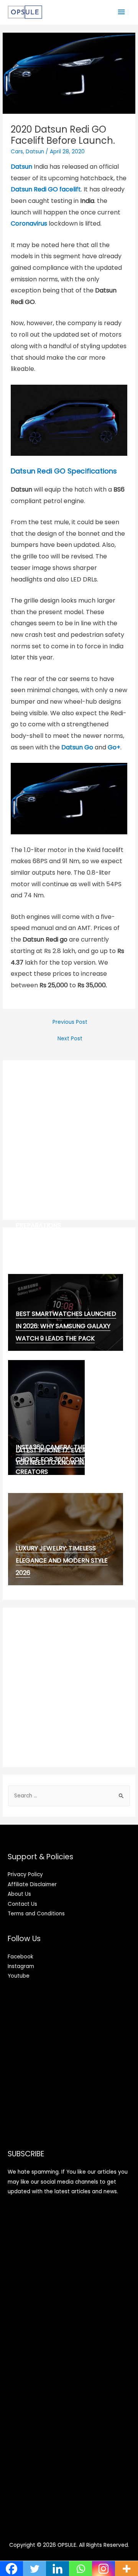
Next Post (70, 1039)
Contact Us (22, 1904)
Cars (17, 152)
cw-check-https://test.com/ (65, 1235)
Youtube (19, 1976)
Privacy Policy (25, 1874)
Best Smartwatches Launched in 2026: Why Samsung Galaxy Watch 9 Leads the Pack (66, 1326)
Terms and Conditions (36, 1914)
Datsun (35, 152)
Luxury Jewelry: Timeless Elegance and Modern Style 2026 (62, 1560)
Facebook (21, 1957)
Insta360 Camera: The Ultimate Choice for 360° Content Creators (66, 1459)
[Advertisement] (69, 1140)
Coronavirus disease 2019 (58, 1243)
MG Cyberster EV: (44, 1253)
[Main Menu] (122, 12)
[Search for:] (69, 1796)
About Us (19, 1894)
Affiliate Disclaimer (32, 1884)
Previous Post (70, 1022)
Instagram (21, 1966)
